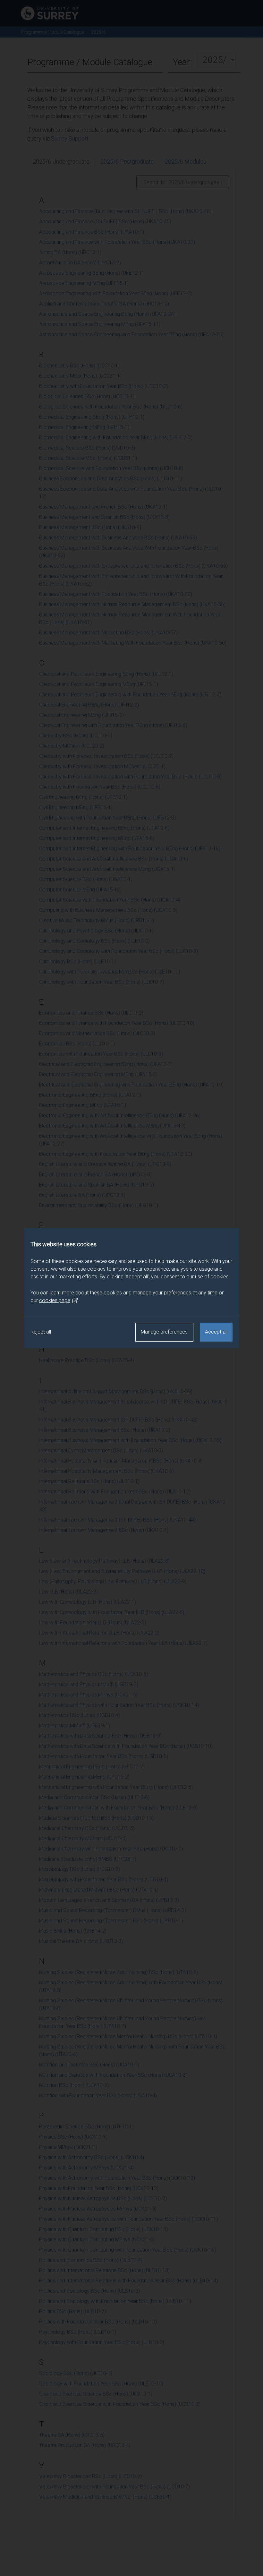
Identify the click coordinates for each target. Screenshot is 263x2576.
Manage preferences (164, 1332)
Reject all (41, 1332)
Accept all (216, 1332)
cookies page (55, 1300)
